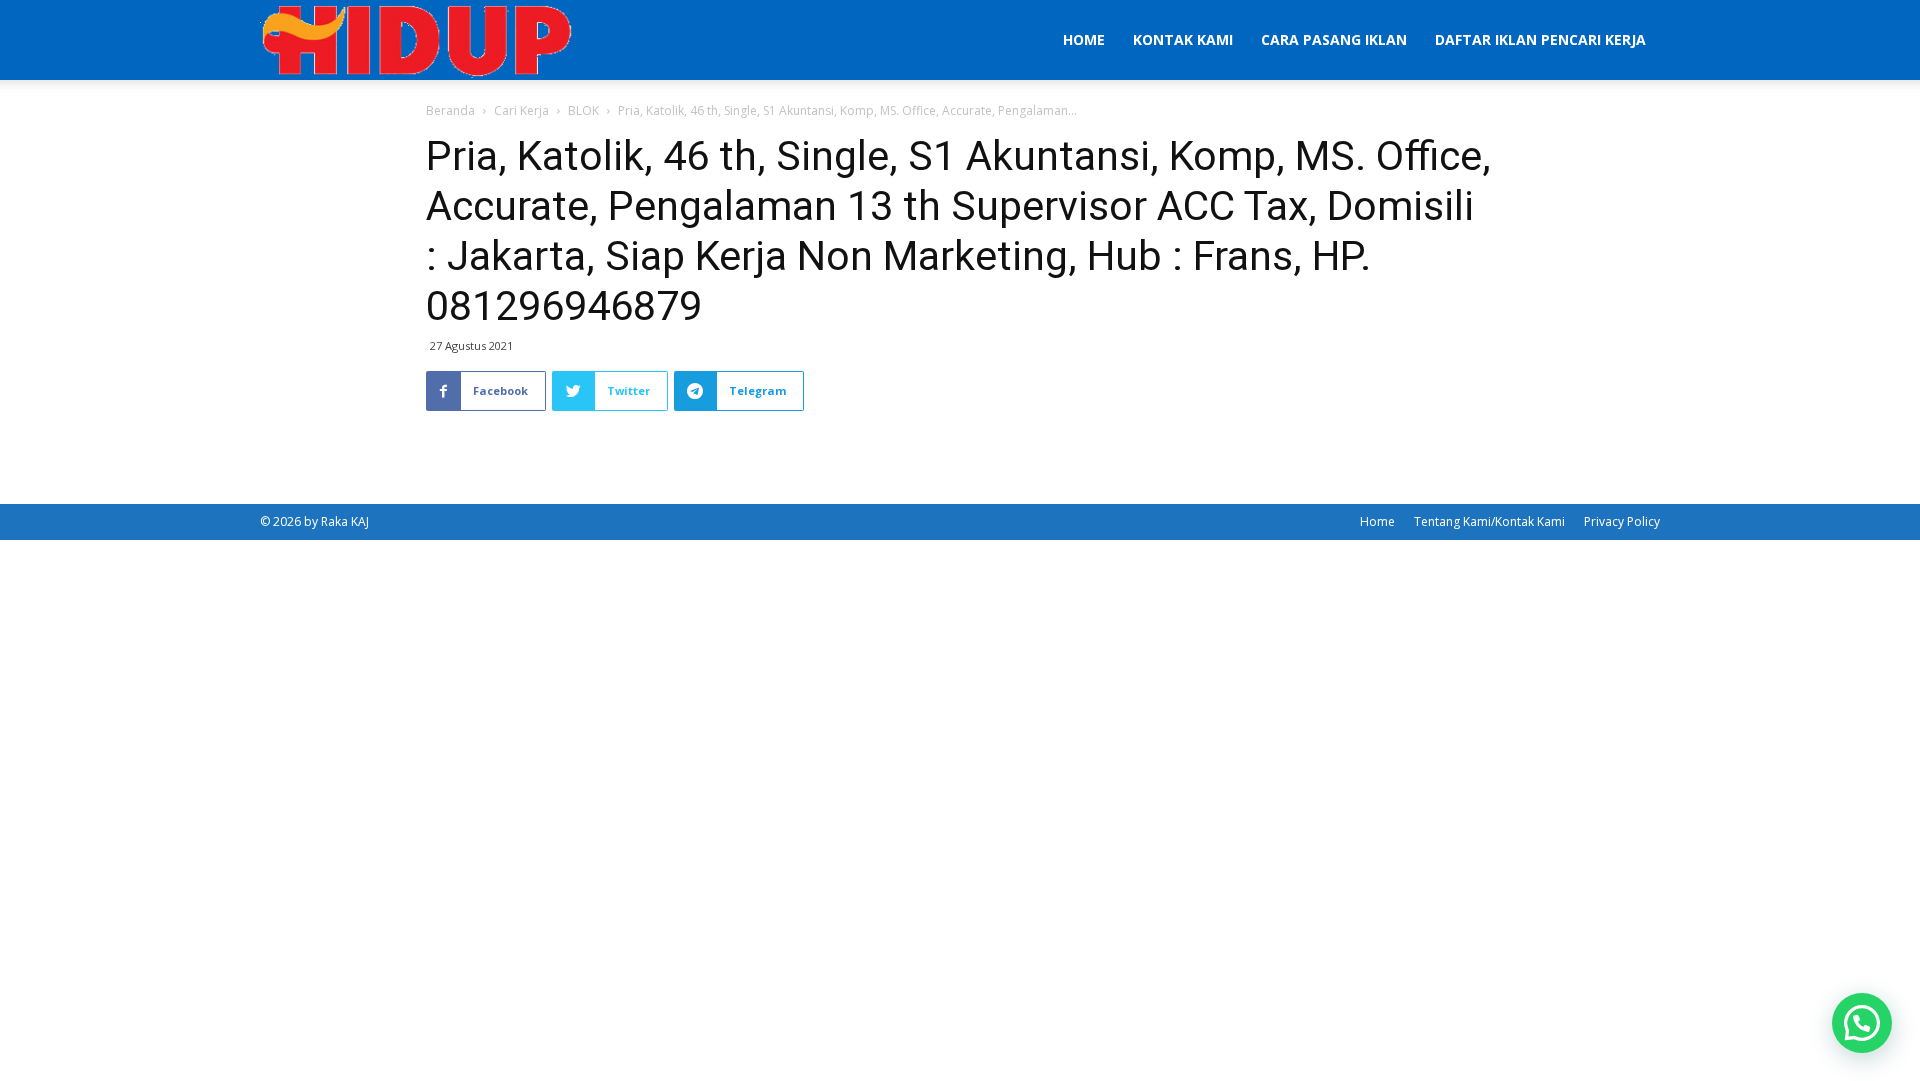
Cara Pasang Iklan (1334, 39)
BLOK (583, 110)
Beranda (450, 110)
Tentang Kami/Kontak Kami (1489, 521)
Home (1084, 39)
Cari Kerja (521, 110)
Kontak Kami (1183, 39)
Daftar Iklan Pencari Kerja (1540, 39)
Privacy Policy (1622, 521)
